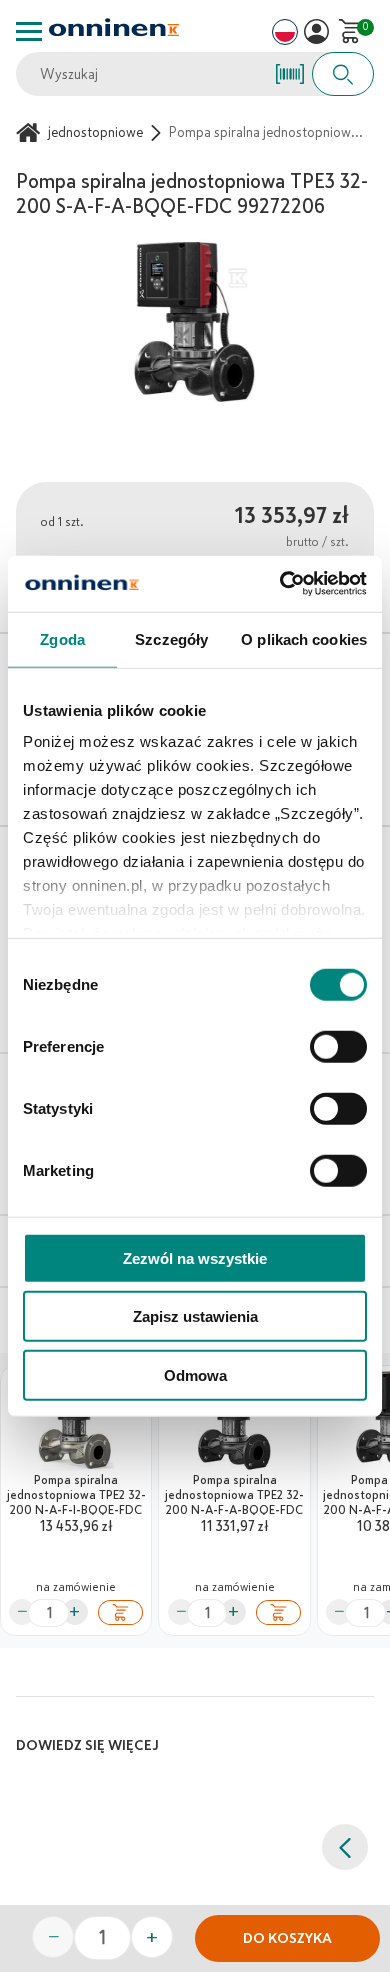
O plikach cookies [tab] (304, 638)
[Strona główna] (31, 132)
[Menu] (29, 31)
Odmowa (195, 1374)
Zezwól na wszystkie (195, 1257)
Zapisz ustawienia (195, 1316)
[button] (316, 31)
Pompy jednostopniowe (73, 132)
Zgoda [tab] (62, 638)
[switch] (338, 1046)
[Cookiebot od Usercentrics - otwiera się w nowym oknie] (280, 584)
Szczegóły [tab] (171, 638)
